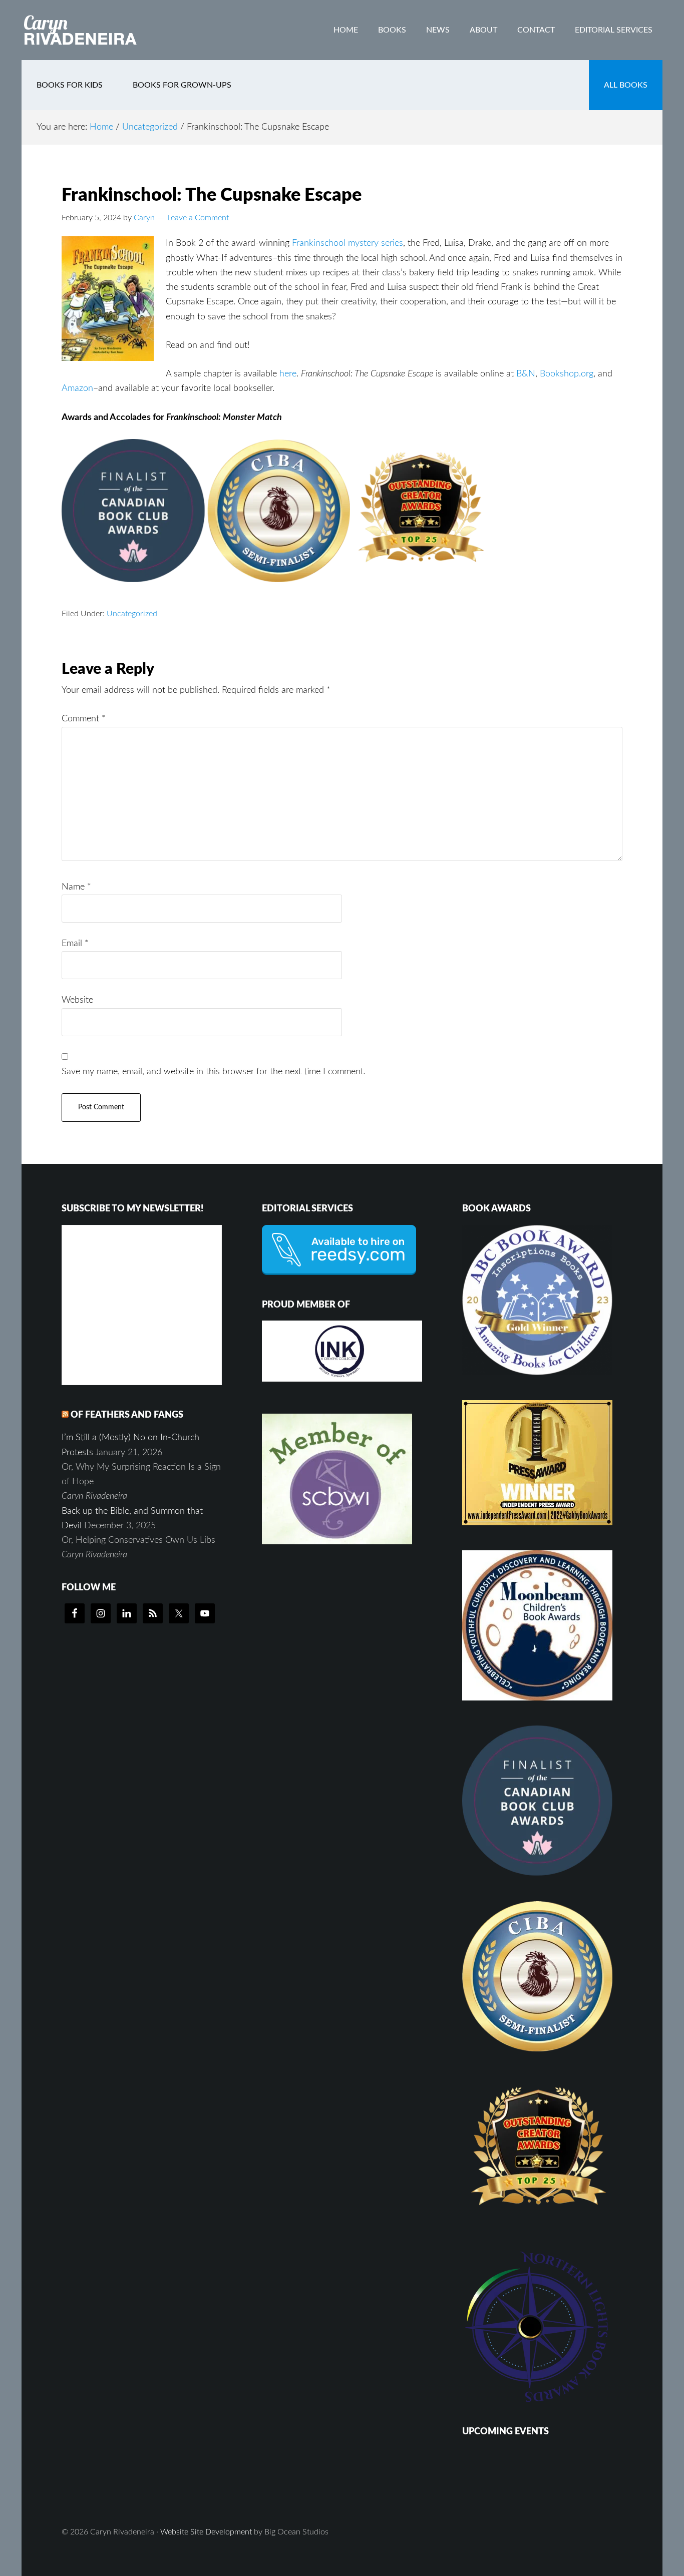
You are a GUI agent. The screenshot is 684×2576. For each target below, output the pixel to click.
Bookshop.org (567, 374)
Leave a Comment (198, 218)
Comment (84, 719)
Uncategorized (132, 614)
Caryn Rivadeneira (102, 30)
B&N (526, 374)
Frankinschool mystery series (348, 243)
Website (77, 1000)
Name (76, 887)
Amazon (77, 388)
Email (75, 944)
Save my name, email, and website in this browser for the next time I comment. (214, 1072)
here (288, 374)
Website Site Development (206, 2532)
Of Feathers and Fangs (127, 1415)
